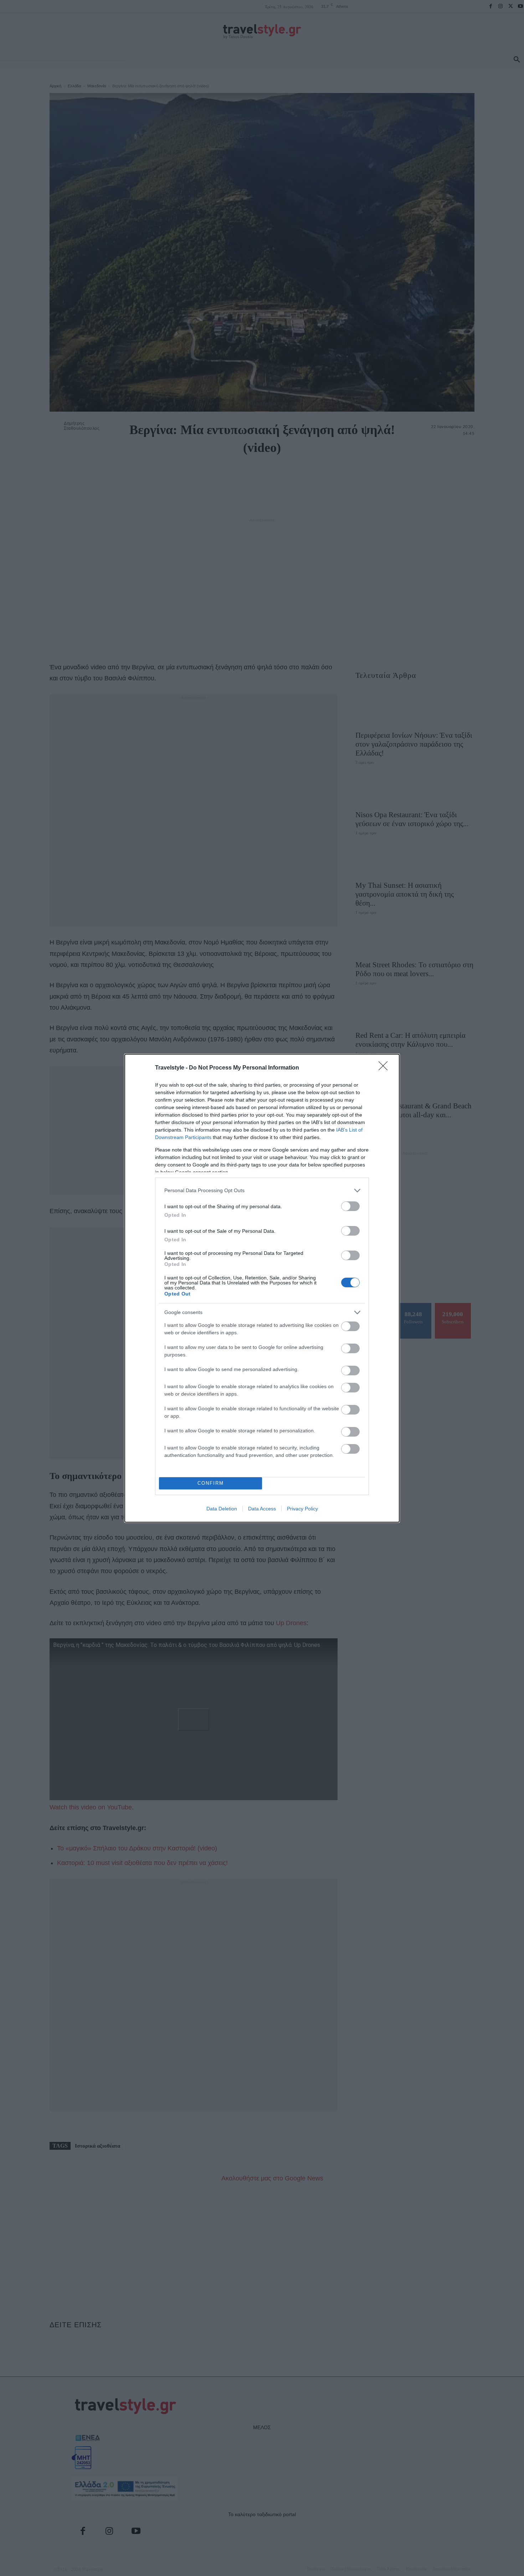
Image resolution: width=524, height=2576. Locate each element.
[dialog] (262, 1288)
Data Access (262, 1509)
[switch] (350, 1206)
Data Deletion (222, 1509)
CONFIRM (211, 1483)
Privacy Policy (302, 1509)
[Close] (385, 1068)
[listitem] (262, 1191)
